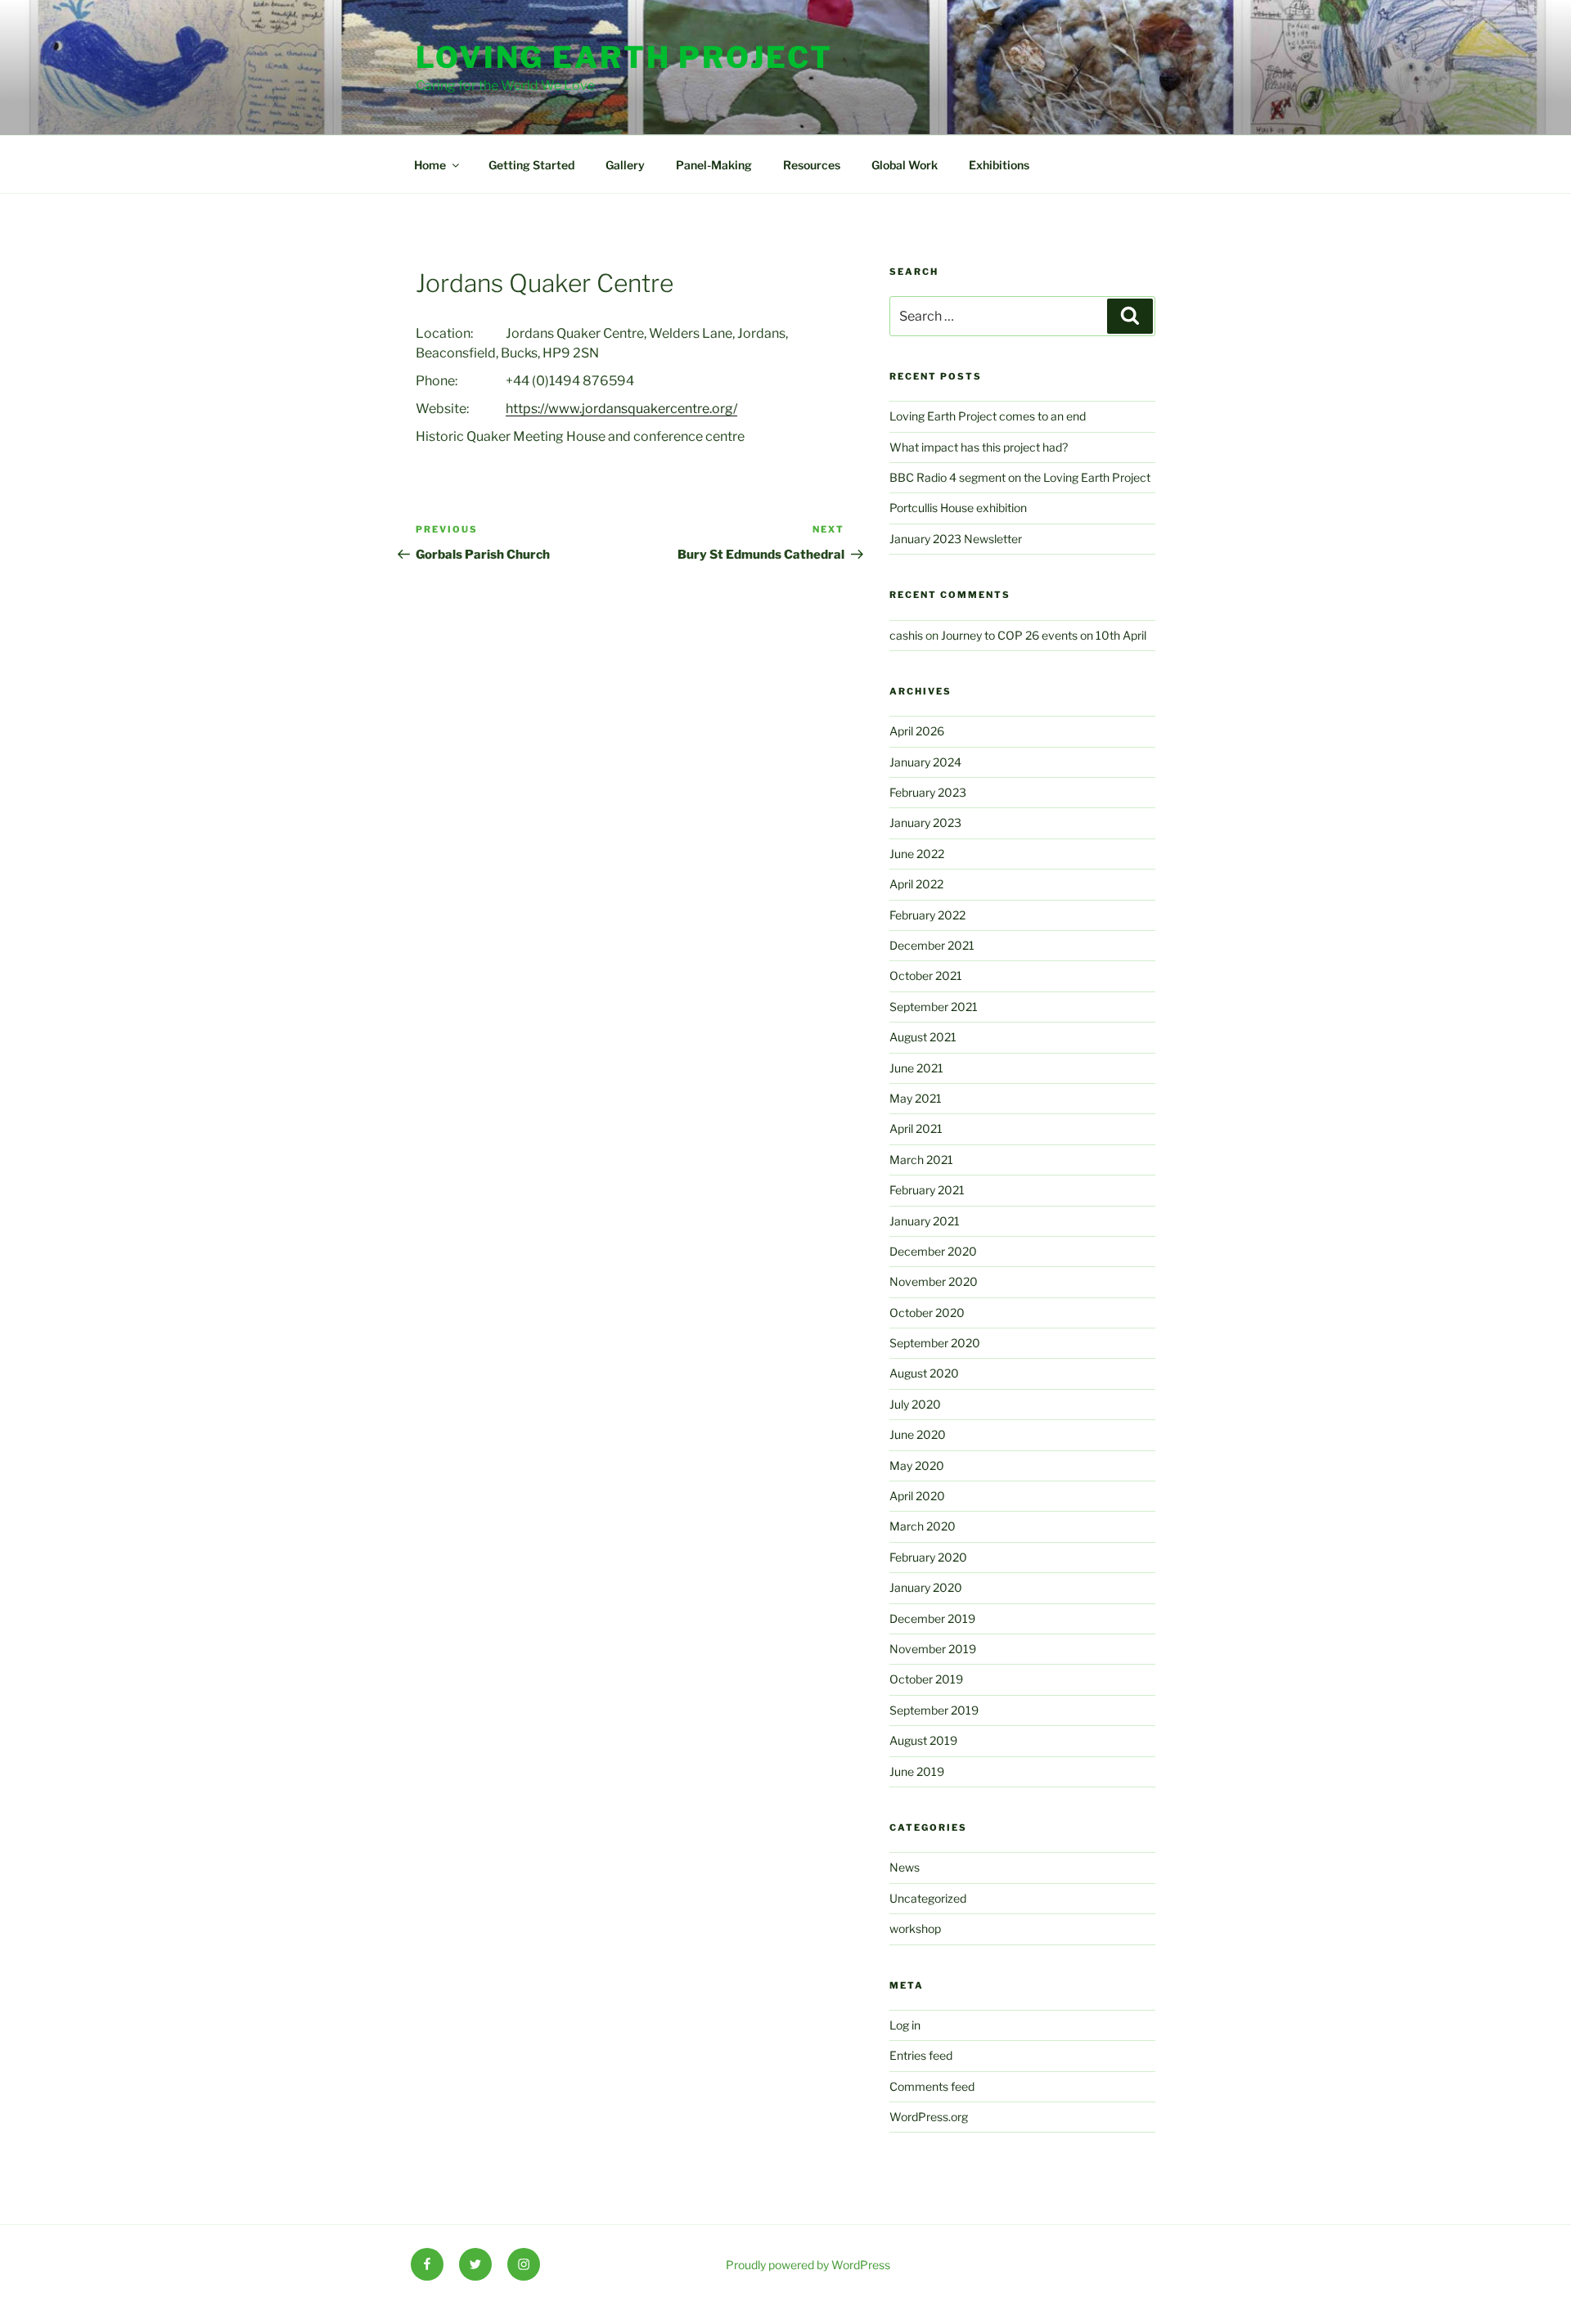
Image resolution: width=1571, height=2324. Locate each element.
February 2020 (928, 1557)
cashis (906, 635)
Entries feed (921, 2055)
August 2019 (923, 1740)
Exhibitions (999, 165)
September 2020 (935, 1343)
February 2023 (928, 792)
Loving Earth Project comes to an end (988, 416)
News (905, 1867)
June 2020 (918, 1434)
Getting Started (531, 165)
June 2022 (917, 854)
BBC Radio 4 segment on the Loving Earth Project (1020, 477)
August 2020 (924, 1373)
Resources (812, 165)
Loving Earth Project (624, 57)
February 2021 (927, 1190)
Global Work (905, 165)
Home (430, 165)
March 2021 (921, 1160)
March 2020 (923, 1526)
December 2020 (933, 1251)
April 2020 (917, 1496)
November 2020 (934, 1281)
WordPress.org (929, 2117)
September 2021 (934, 1007)
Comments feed (932, 2086)
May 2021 (916, 1098)
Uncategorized (928, 1898)
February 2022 (927, 915)
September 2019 (934, 1710)
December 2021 (932, 945)
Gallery (625, 165)
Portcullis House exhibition (958, 508)
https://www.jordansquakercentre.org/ (621, 409)
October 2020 (927, 1313)
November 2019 (933, 1649)
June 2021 (916, 1068)
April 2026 (917, 731)
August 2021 (923, 1037)
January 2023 (925, 823)
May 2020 (917, 1465)
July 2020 (915, 1404)
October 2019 (926, 1679)
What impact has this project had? (979, 447)
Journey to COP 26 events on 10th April (1044, 635)
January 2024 (925, 762)
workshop (915, 1928)
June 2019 (917, 1771)
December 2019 (932, 1618)
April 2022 (916, 884)
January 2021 (925, 1221)
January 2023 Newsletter (956, 539)
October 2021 (926, 975)
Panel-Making (714, 165)
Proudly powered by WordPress (808, 2265)
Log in (905, 2025)
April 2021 (916, 1128)
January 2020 (926, 1587)
